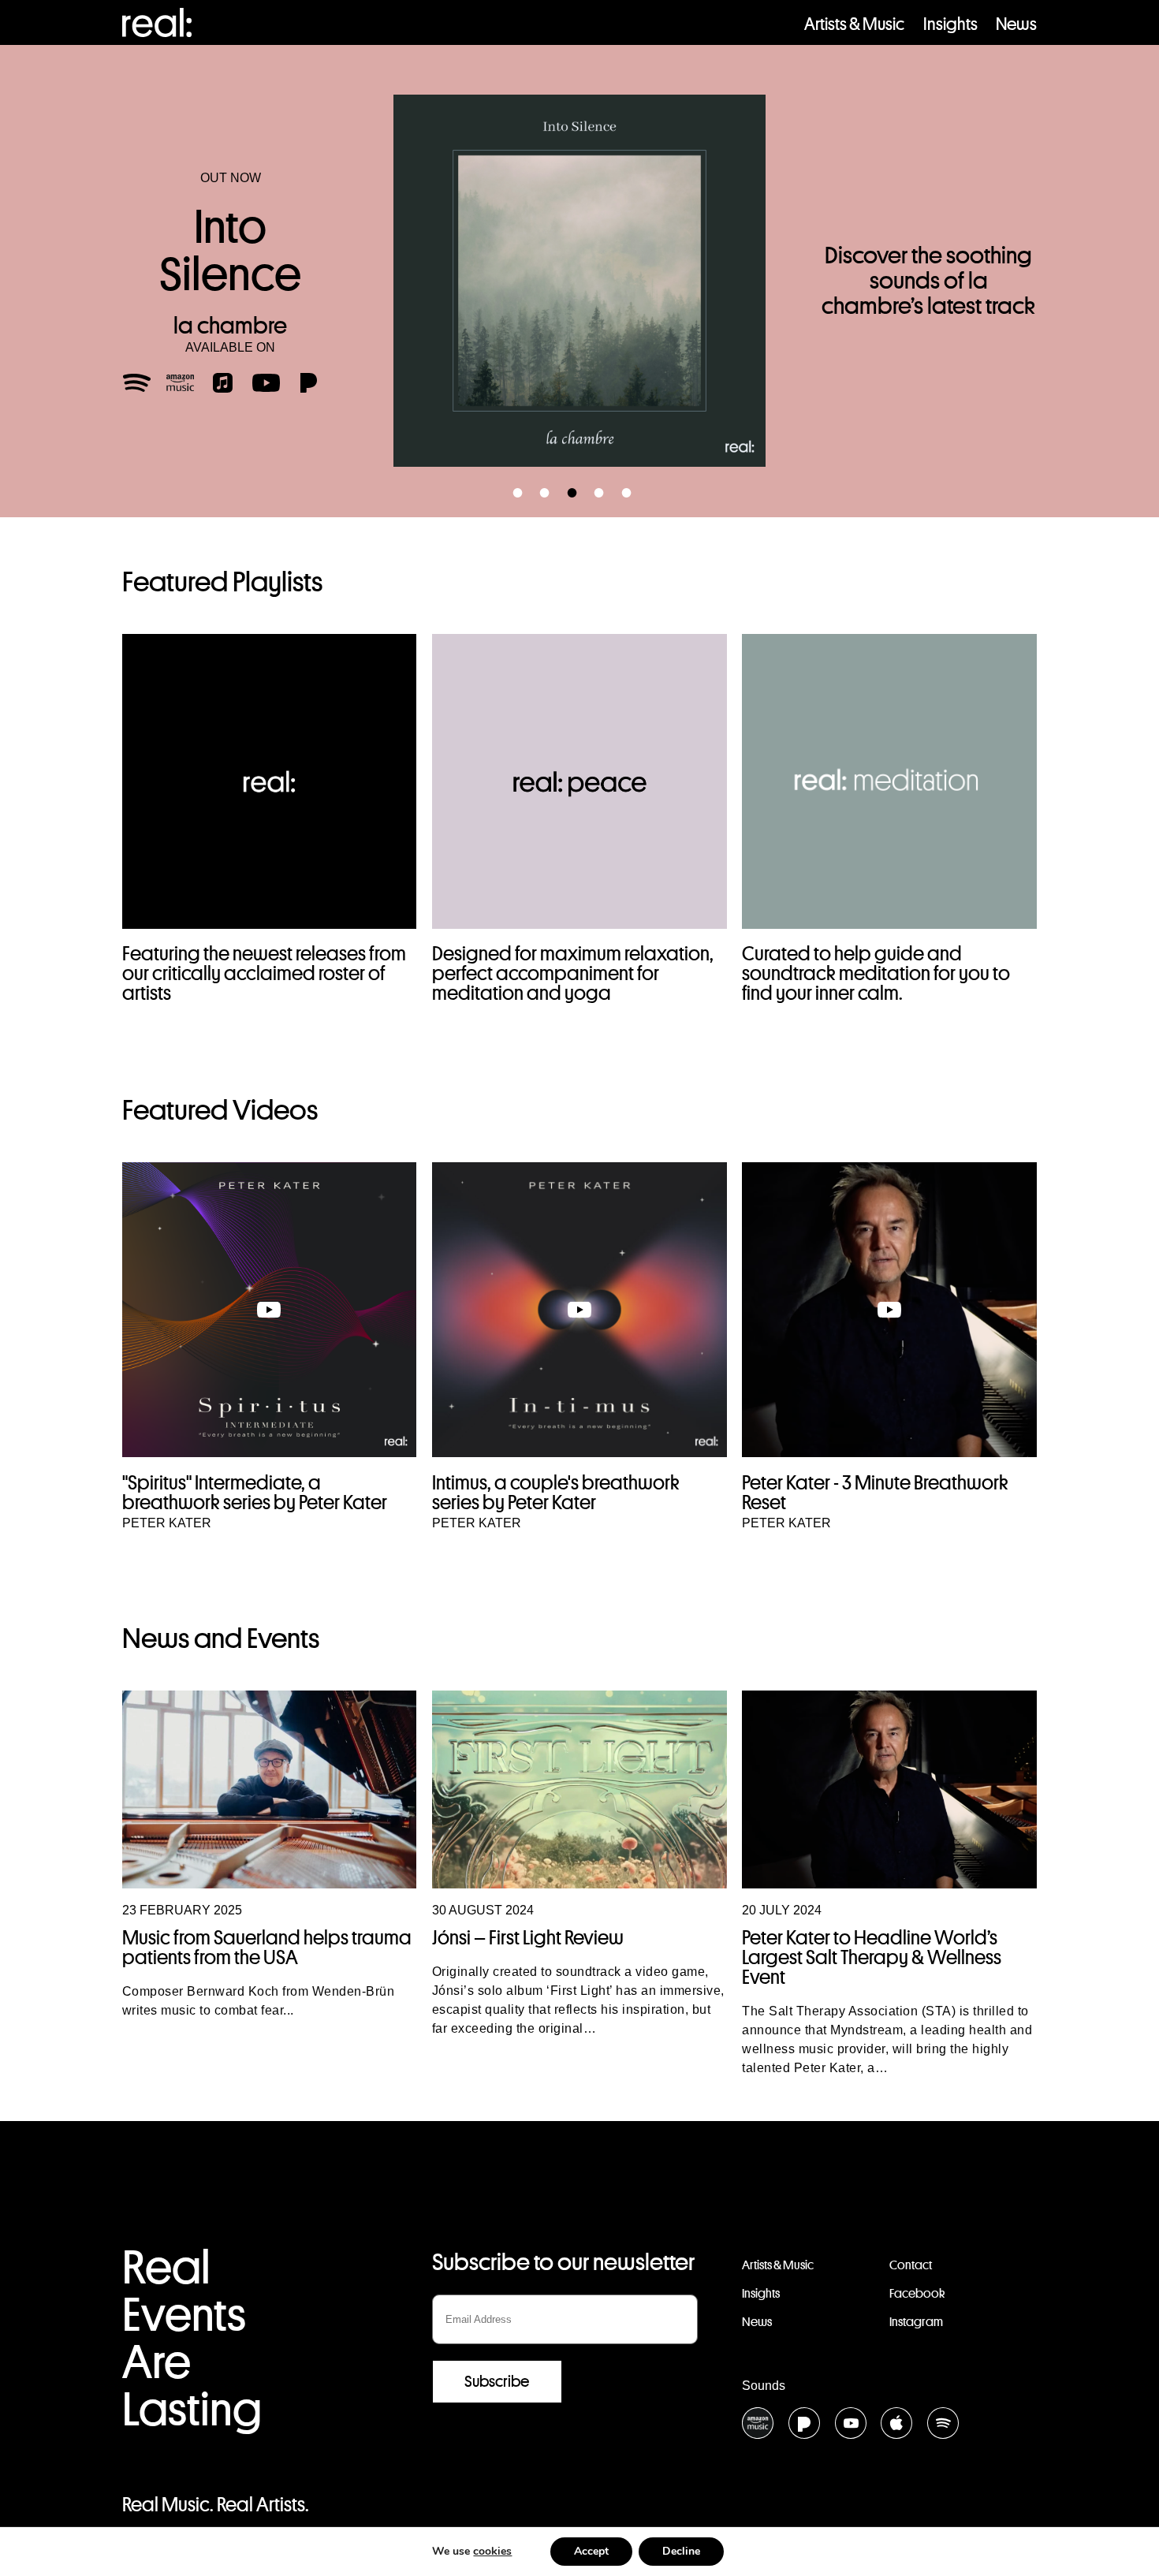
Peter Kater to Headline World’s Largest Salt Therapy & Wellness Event (872, 1957)
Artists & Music (854, 24)
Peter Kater (167, 1523)
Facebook (917, 2293)
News (1016, 24)
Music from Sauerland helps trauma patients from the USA (267, 1947)
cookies (492, 2551)
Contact (911, 2265)
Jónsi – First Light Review (528, 1937)
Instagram (916, 2322)
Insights (950, 24)
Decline (681, 2551)
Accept (591, 2551)
